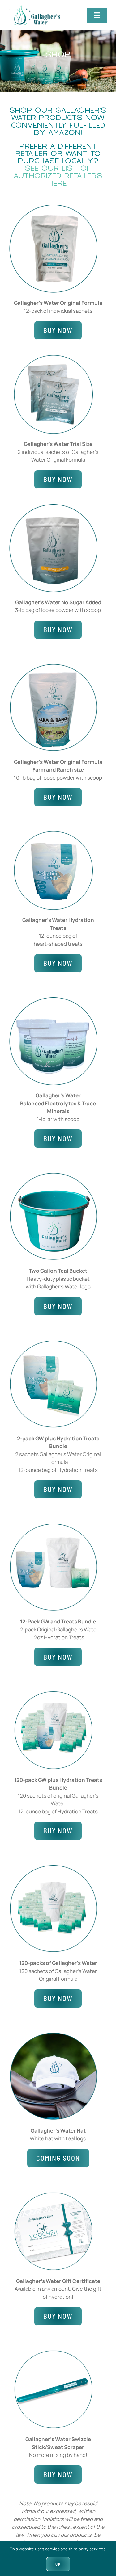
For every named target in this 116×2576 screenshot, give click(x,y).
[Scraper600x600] (53, 2353)
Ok (58, 2564)
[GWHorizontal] (35, 8)
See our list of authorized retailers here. (58, 176)
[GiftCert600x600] (53, 2195)
